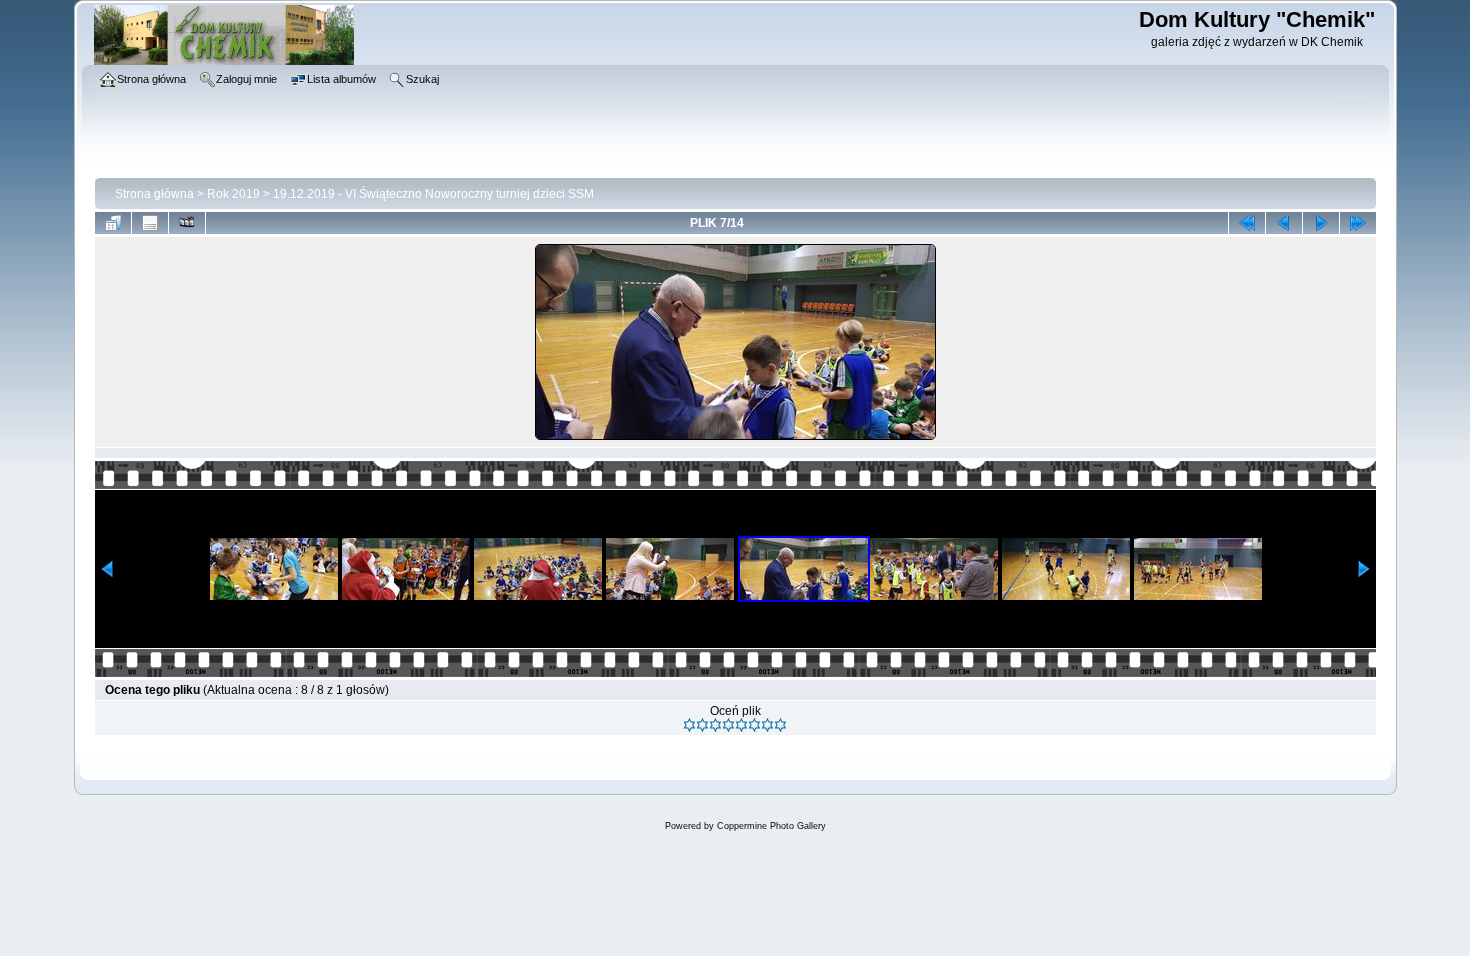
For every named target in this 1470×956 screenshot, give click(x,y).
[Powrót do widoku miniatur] (113, 223)
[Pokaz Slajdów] (187, 223)
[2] (702, 725)
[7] (767, 725)
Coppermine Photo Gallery (771, 826)
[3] (715, 725)
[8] (780, 725)
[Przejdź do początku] (1247, 223)
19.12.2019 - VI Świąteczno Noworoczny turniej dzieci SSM (433, 194)
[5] (741, 725)
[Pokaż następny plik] (1321, 223)
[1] (689, 725)
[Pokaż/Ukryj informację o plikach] (150, 223)
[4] (728, 725)
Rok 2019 (233, 194)
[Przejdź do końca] (1358, 223)
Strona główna (154, 194)
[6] (754, 725)
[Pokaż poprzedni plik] (1284, 223)
